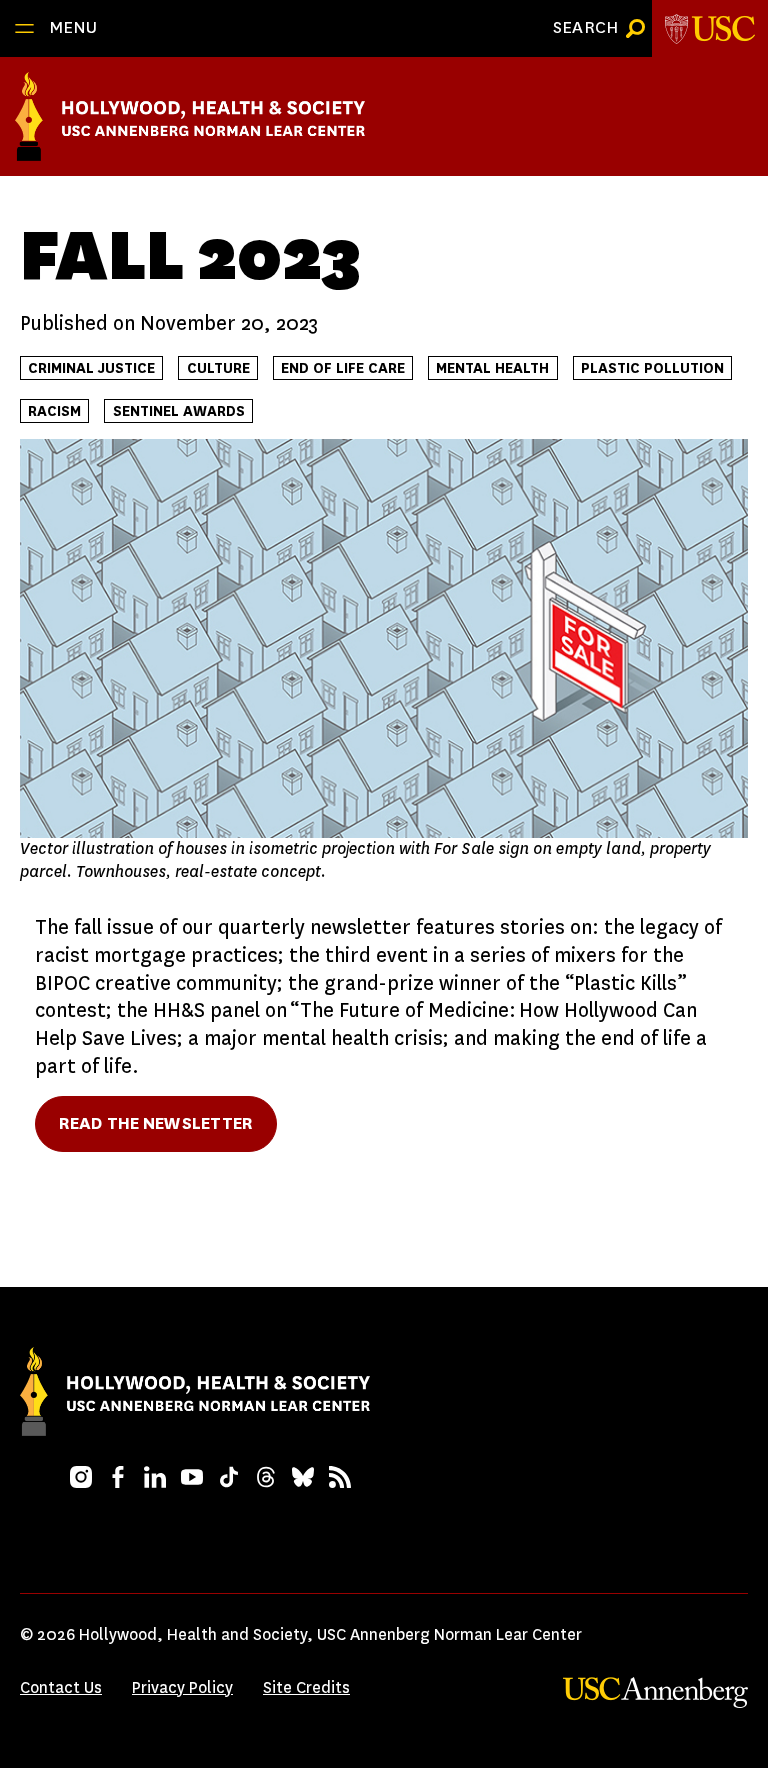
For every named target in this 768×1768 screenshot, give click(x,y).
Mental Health (492, 368)
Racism (54, 411)
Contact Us (61, 1687)
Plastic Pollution (652, 368)
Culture (218, 368)
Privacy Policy (182, 1687)
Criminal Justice (91, 368)
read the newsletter (156, 1123)
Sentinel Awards (179, 411)
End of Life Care (343, 368)
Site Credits (306, 1687)
